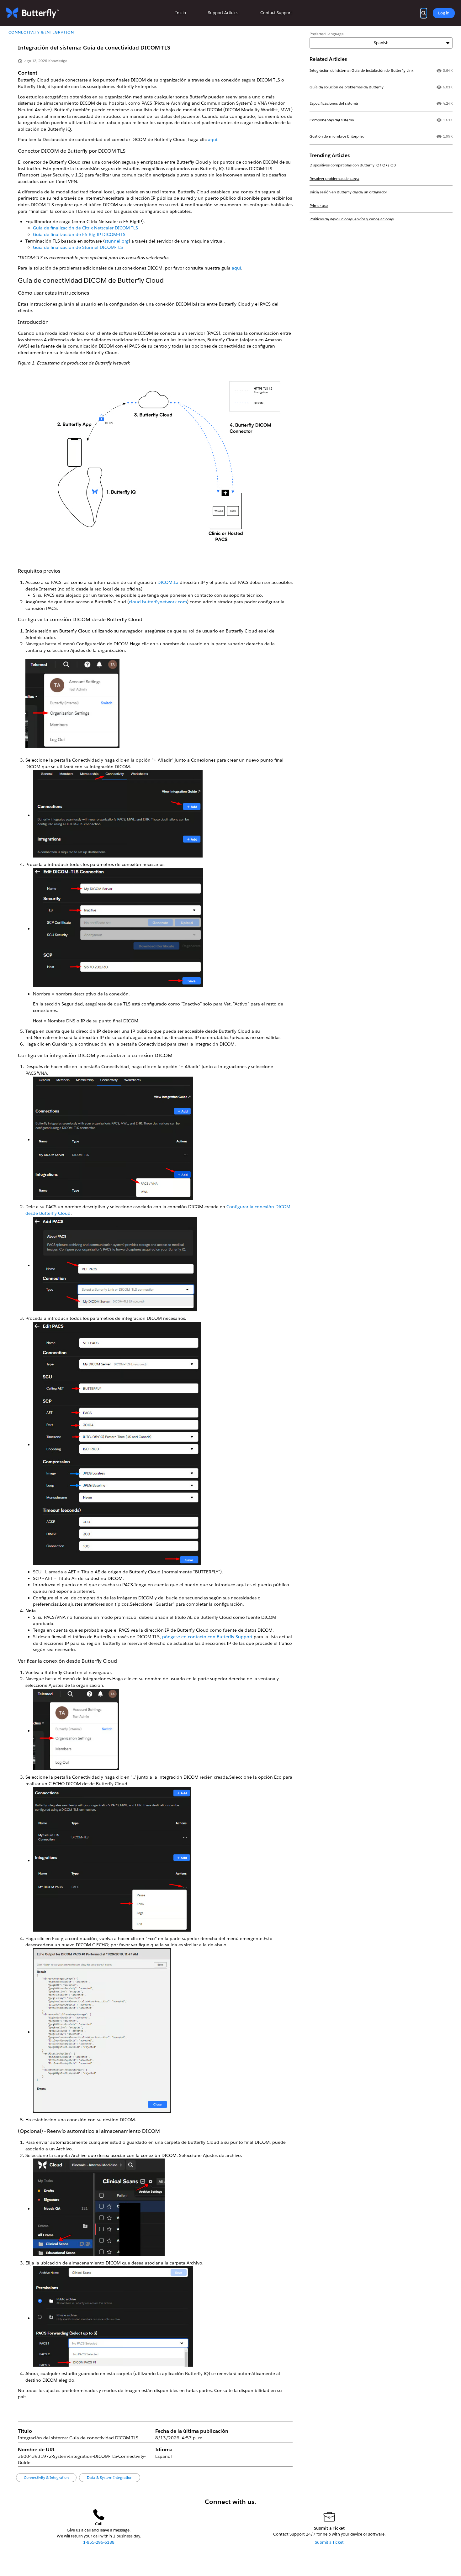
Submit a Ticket (329, 2542)
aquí (236, 268)
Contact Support (276, 13)
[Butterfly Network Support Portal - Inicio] (33, 13)
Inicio (181, 13)
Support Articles (223, 13)
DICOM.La (168, 582)
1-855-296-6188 (99, 2542)
